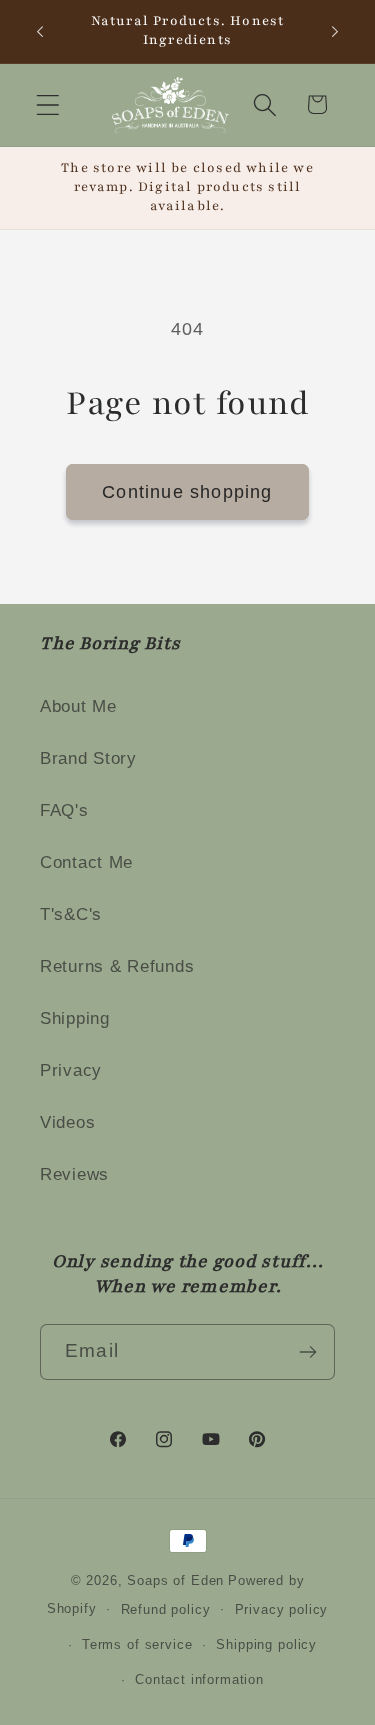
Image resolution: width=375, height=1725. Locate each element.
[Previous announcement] (40, 31)
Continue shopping (187, 492)
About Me (78, 706)
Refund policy (166, 1609)
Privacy (71, 1070)
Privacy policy (282, 1609)
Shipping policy (266, 1644)
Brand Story (88, 758)
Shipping (75, 1018)
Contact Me (86, 862)
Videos (67, 1122)
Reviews (74, 1174)
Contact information (199, 1679)
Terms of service (137, 1644)
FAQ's (64, 810)
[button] (48, 104)
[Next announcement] (335, 31)
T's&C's (71, 914)
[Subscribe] (307, 1352)
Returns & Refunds (117, 966)
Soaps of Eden (175, 1580)
